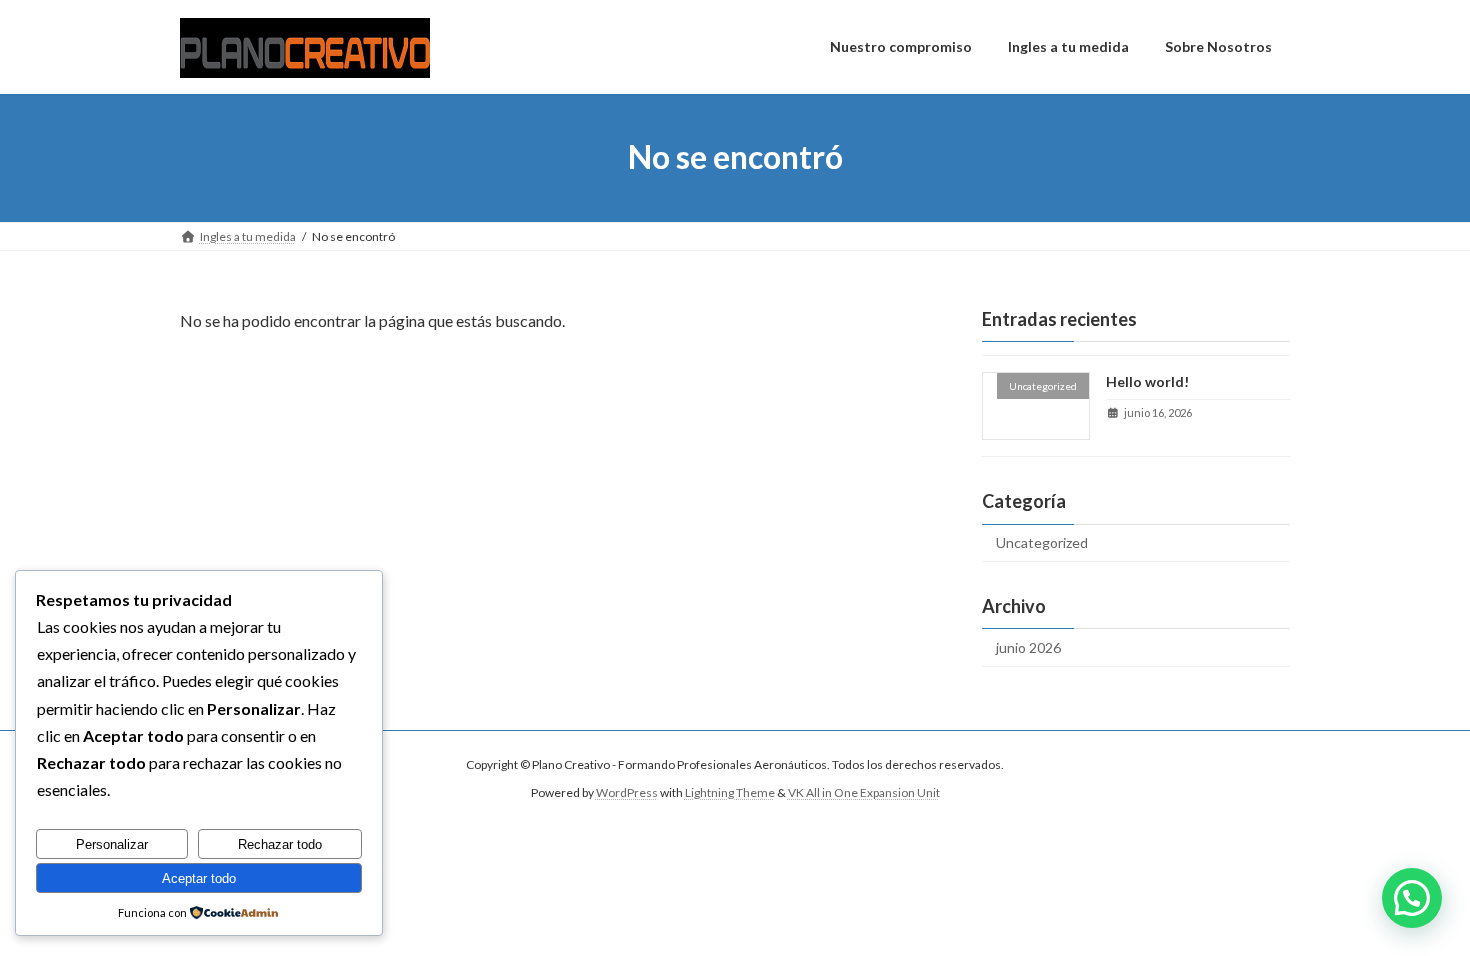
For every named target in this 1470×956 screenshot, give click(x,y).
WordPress (627, 793)
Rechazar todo (280, 844)
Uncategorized (1042, 542)
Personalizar (112, 844)
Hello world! (1147, 381)
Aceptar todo (199, 878)
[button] (1412, 898)
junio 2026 (1028, 647)
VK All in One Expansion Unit (864, 793)
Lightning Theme (730, 793)
